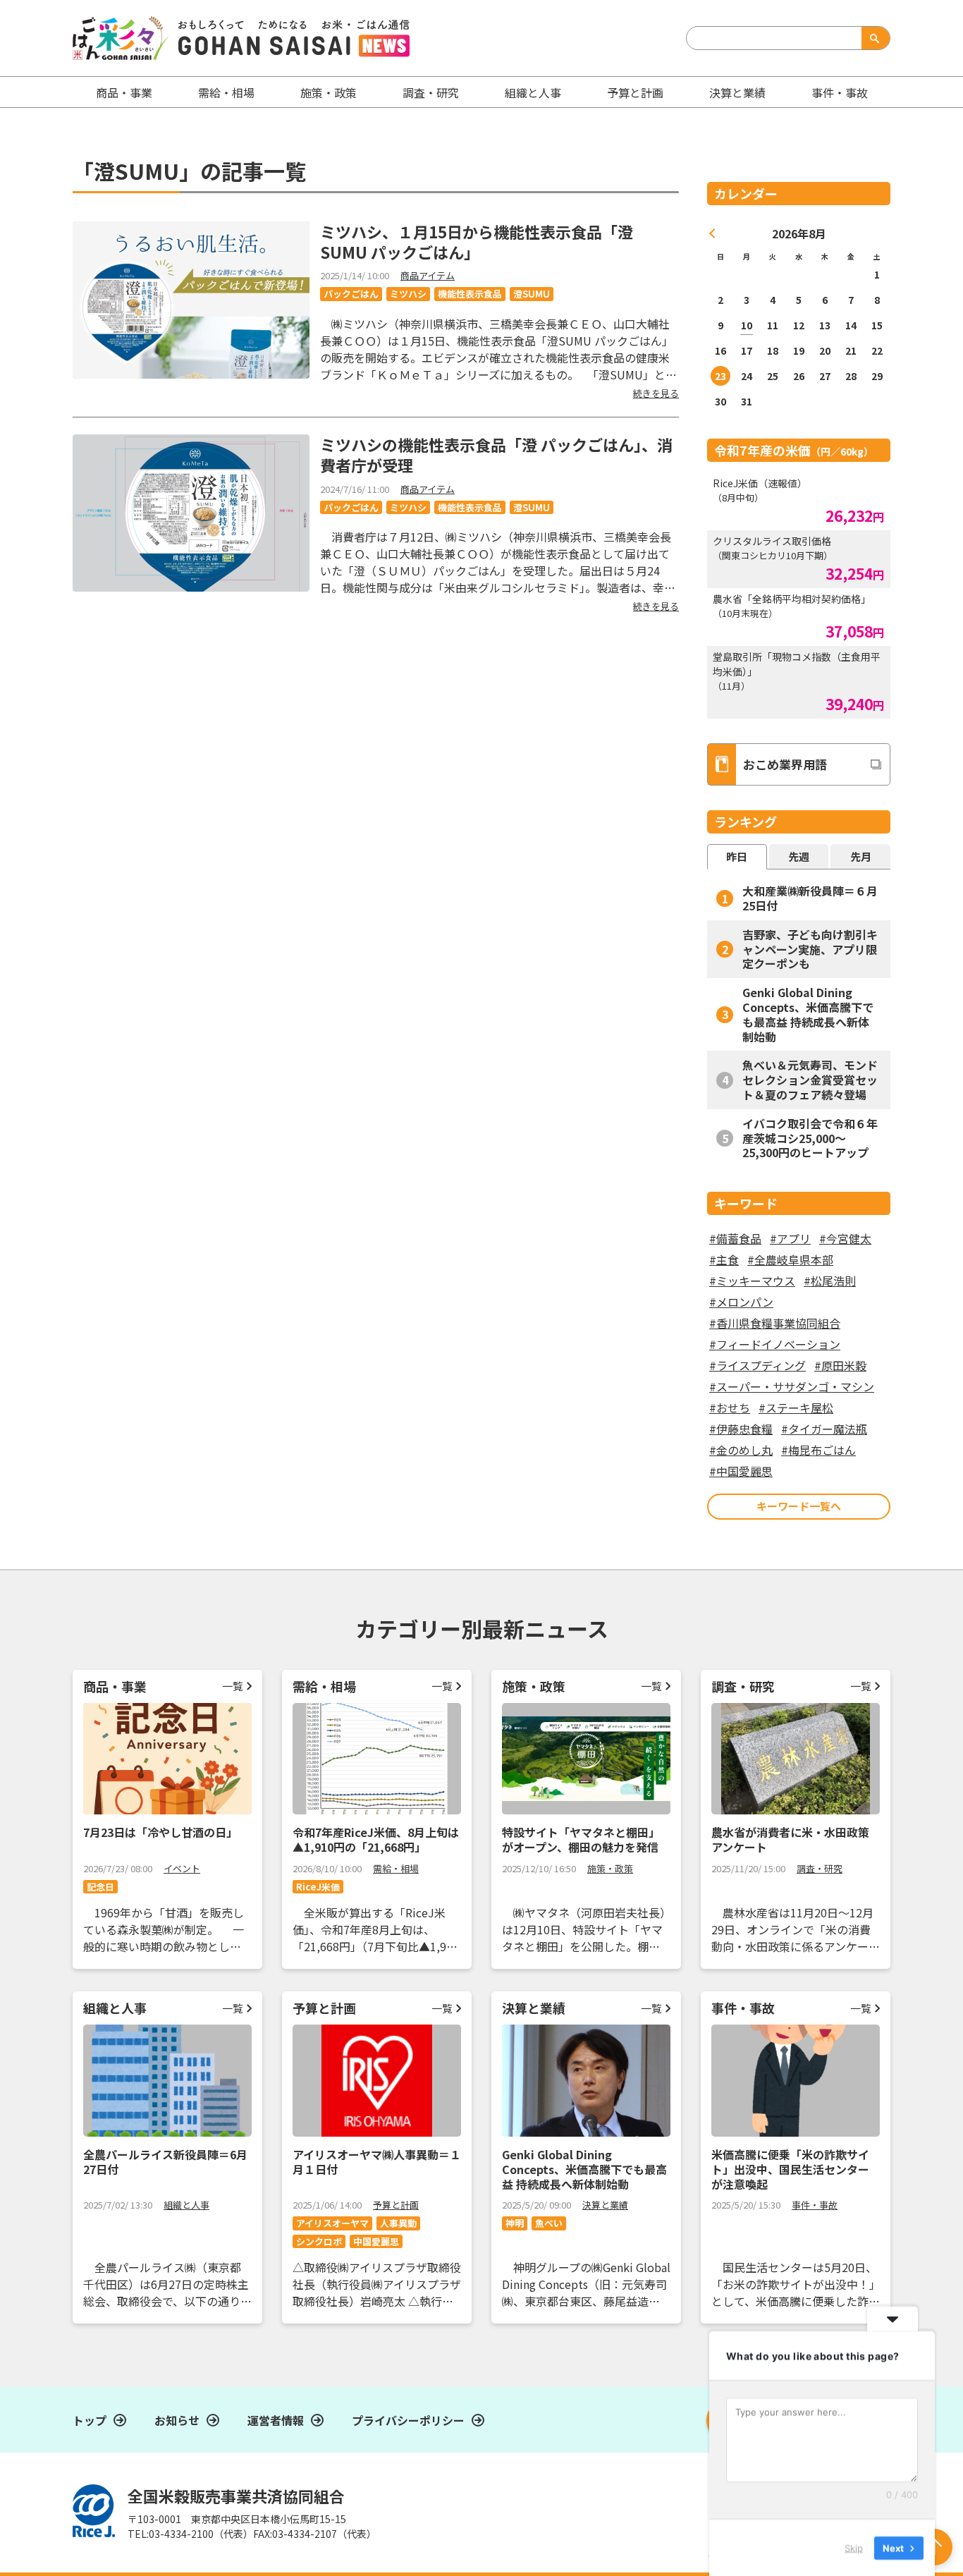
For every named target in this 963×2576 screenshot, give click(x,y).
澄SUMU (532, 294)
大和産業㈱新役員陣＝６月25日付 (810, 898)
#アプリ (790, 1238)
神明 (515, 2223)
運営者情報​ (276, 2420)
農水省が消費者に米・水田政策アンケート (790, 1839)
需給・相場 (226, 92)
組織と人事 (533, 92)
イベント (182, 1868)
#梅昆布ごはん (818, 1450)
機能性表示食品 (470, 294)
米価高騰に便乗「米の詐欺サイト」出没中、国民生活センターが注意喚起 (790, 2169)
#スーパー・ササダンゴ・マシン (792, 1386)
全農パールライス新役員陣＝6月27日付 (165, 2162)
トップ (90, 2420)
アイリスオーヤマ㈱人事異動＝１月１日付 (377, 2162)
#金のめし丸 (741, 1450)
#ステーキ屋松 (796, 1408)
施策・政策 (329, 92)
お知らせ (177, 2420)
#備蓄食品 (735, 1238)
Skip (854, 2547)
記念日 (100, 1887)
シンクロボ (319, 2241)
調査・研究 (431, 92)
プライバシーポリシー (408, 2420)
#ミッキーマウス (752, 1281)
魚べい (549, 2223)
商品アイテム (428, 275)
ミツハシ (408, 294)
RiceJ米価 (318, 1887)
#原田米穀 (840, 1365)
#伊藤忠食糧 (741, 1429)
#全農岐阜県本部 (790, 1259)
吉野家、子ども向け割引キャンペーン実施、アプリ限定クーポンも (810, 949)
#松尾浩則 (830, 1281)
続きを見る (656, 393)
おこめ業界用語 (785, 764)
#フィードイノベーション (775, 1344)
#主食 (724, 1259)
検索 (873, 38)
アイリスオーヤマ (332, 2223)
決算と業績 (737, 92)
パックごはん (351, 294)
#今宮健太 (845, 1238)
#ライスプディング (757, 1365)
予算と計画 (635, 92)
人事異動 (398, 2223)
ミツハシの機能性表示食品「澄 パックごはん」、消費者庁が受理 (496, 454)
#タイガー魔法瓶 (824, 1429)
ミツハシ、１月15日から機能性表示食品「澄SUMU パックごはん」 (477, 242)
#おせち (730, 1408)
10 (747, 325)
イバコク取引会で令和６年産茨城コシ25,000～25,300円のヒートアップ (810, 1138)
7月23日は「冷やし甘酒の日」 (160, 1832)
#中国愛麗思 (741, 1471)
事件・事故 (815, 2205)
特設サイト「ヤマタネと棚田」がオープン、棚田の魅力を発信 (581, 1839)
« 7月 (713, 233)
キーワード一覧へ (799, 1506)
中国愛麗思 (376, 2241)
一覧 (233, 1686)
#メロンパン (741, 1302)
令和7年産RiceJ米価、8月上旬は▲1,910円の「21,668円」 (376, 1839)
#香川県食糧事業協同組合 (775, 1323)
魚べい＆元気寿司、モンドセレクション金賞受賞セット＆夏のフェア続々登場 (810, 1080)
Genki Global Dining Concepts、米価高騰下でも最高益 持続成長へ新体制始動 (808, 1014)
